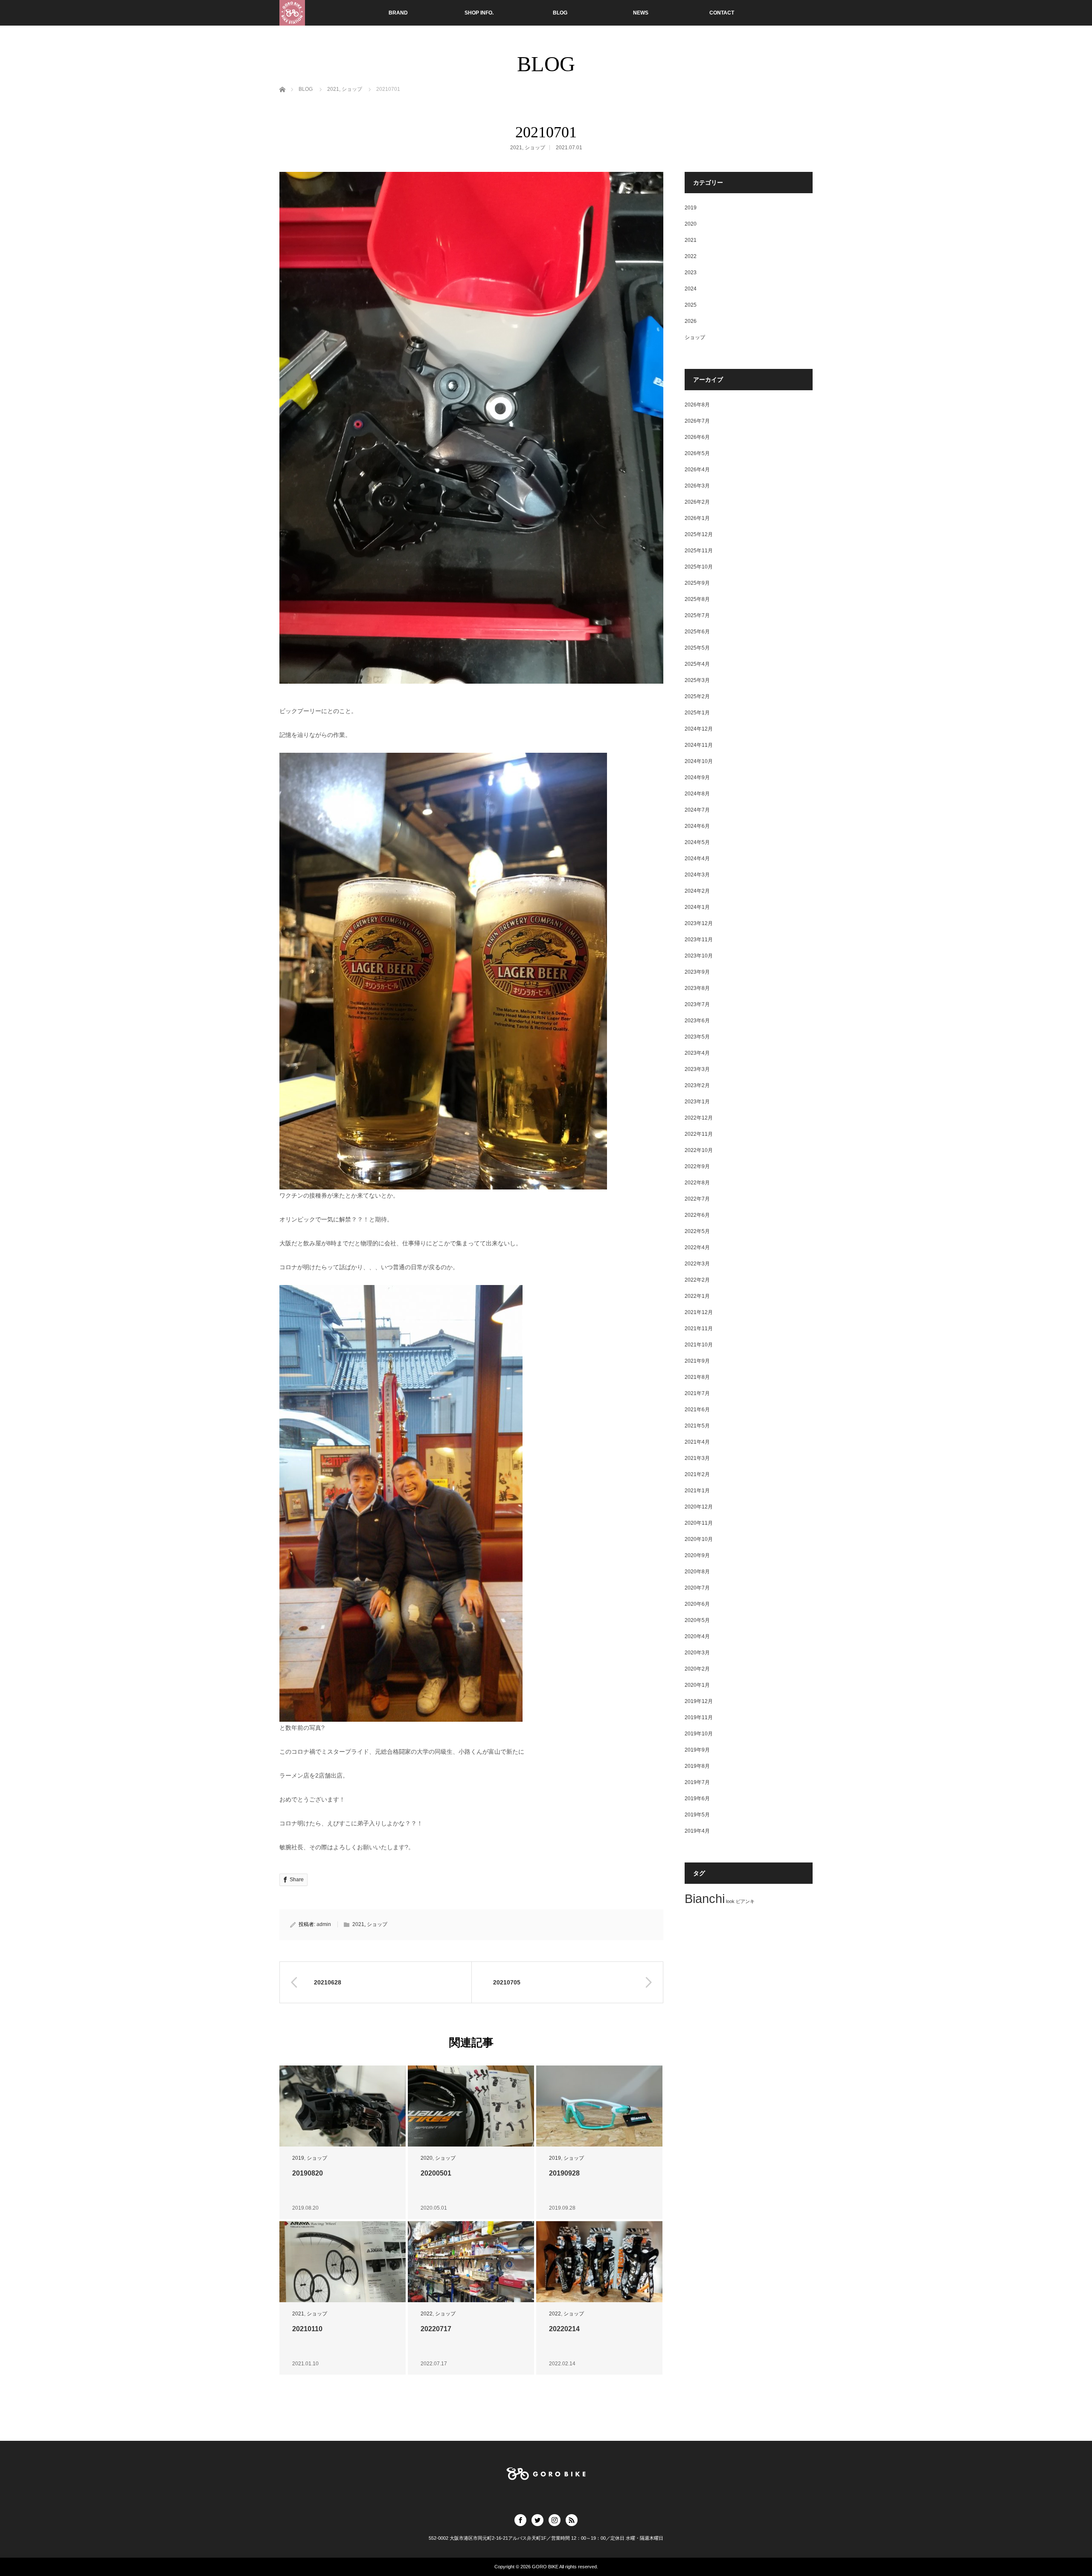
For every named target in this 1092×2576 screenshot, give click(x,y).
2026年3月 (697, 486)
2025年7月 (697, 615)
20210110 (307, 2329)
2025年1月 (697, 713)
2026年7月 (697, 421)
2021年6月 (697, 1410)
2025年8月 (697, 599)
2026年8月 (697, 405)
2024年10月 (699, 761)
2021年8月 (697, 1377)
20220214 (564, 2329)
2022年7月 (697, 1199)
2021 (516, 148)
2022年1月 (697, 1296)
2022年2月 (697, 1280)
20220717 (436, 2329)
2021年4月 (697, 1442)
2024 (691, 289)
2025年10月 (699, 567)
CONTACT (722, 13)
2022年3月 (697, 1264)
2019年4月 (697, 1831)
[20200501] (471, 2106)
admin (324, 1924)
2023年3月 (697, 1069)
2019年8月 (697, 1766)
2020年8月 (697, 1572)
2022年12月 (699, 1118)
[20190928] (599, 2106)
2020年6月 (697, 1604)
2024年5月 (697, 842)
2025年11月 (699, 551)
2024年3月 (697, 875)
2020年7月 (697, 1588)
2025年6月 (697, 632)
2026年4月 (697, 470)
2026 (691, 321)
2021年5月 (697, 1426)
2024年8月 (697, 794)
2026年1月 (697, 518)
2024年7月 (697, 810)
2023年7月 (697, 1004)
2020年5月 (697, 1620)
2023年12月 (699, 923)
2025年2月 (697, 696)
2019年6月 (697, 1799)
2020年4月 (697, 1636)
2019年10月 (699, 1734)
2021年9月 (697, 1361)
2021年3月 (697, 1458)
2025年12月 (699, 534)
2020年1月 (697, 1685)
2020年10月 (699, 1539)
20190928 (564, 2173)
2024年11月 (699, 745)
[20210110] (343, 2262)
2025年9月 (697, 583)
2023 (691, 273)
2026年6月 (697, 437)
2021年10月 (699, 1345)
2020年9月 (697, 1555)
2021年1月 (697, 1491)
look (730, 1901)
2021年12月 (699, 1312)
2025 (691, 305)
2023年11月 (699, 940)
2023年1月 (697, 1102)
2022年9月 (697, 1166)
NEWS (641, 13)
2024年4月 (697, 859)
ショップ (535, 148)
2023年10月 (699, 956)
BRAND (398, 13)
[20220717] (471, 2262)
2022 (427, 2314)
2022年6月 (697, 1215)
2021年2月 (697, 1474)
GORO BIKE (545, 2567)
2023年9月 (697, 972)
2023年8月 (697, 988)
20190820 (308, 2173)
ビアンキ (745, 1901)
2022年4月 (697, 1247)
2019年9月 (697, 1750)
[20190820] (343, 2106)
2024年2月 (697, 891)
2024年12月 (699, 729)
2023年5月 (697, 1037)
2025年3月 (697, 680)
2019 (298, 2158)
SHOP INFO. (479, 13)
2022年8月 (697, 1183)
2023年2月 (697, 1085)
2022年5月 (697, 1231)
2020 (427, 2158)
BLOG (560, 13)
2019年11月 (699, 1717)
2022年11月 (699, 1134)
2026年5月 (697, 453)
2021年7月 (697, 1393)
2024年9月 (697, 777)
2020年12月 (699, 1507)
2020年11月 (699, 1523)
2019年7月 (697, 1782)
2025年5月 (697, 648)
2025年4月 (697, 664)
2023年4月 (697, 1053)
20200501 (436, 2173)
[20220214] (599, 2262)
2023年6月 (697, 1021)
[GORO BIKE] (292, 13)
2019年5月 (697, 1815)
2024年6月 (697, 826)
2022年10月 (699, 1150)
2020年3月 (697, 1653)
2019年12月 (699, 1701)
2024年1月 (697, 907)
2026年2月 (697, 502)
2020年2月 (697, 1669)
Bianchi (705, 1899)
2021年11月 (699, 1329)
